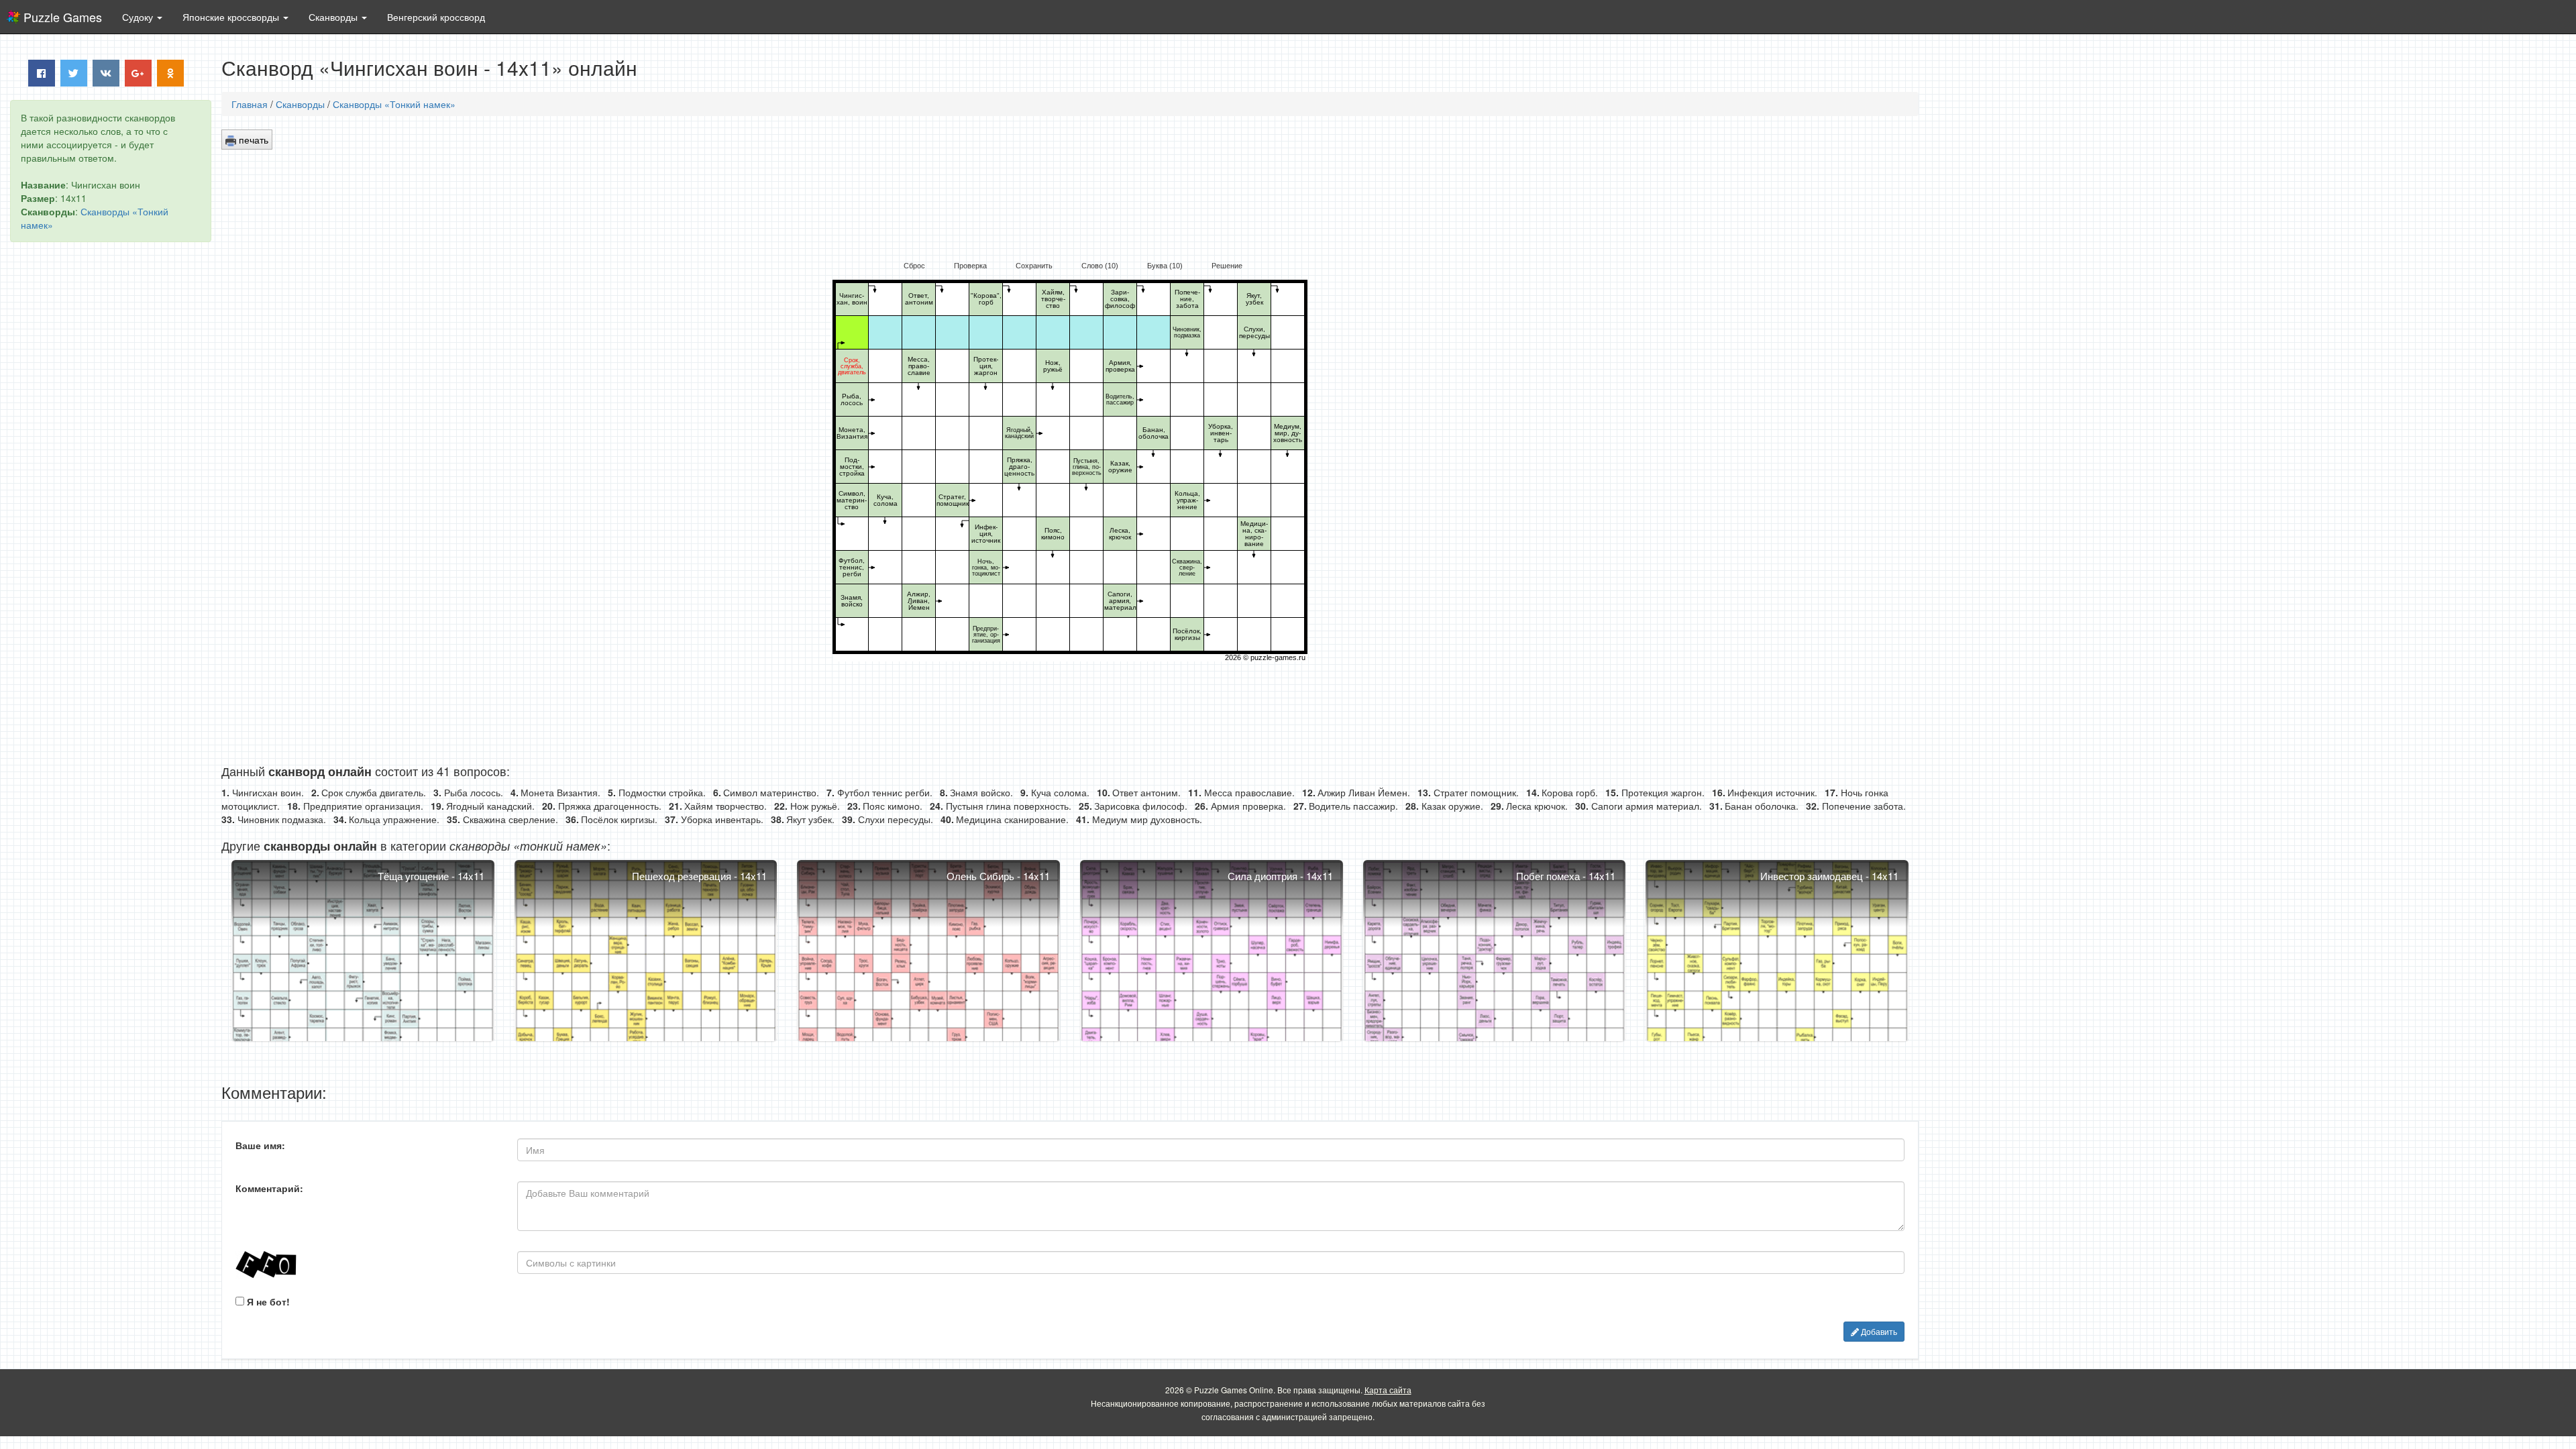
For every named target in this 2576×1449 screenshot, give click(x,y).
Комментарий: (269, 1188)
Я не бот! (267, 1301)
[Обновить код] (366, 1265)
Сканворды (300, 104)
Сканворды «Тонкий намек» (394, 104)
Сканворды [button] (334, 17)
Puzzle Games (63, 17)
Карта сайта (1388, 1390)
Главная (250, 104)
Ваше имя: (260, 1145)
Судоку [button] (139, 17)
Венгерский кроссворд (436, 17)
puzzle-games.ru (1278, 657)
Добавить (1878, 1331)
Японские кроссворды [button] (232, 17)
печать (252, 140)
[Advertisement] (111, 457)
